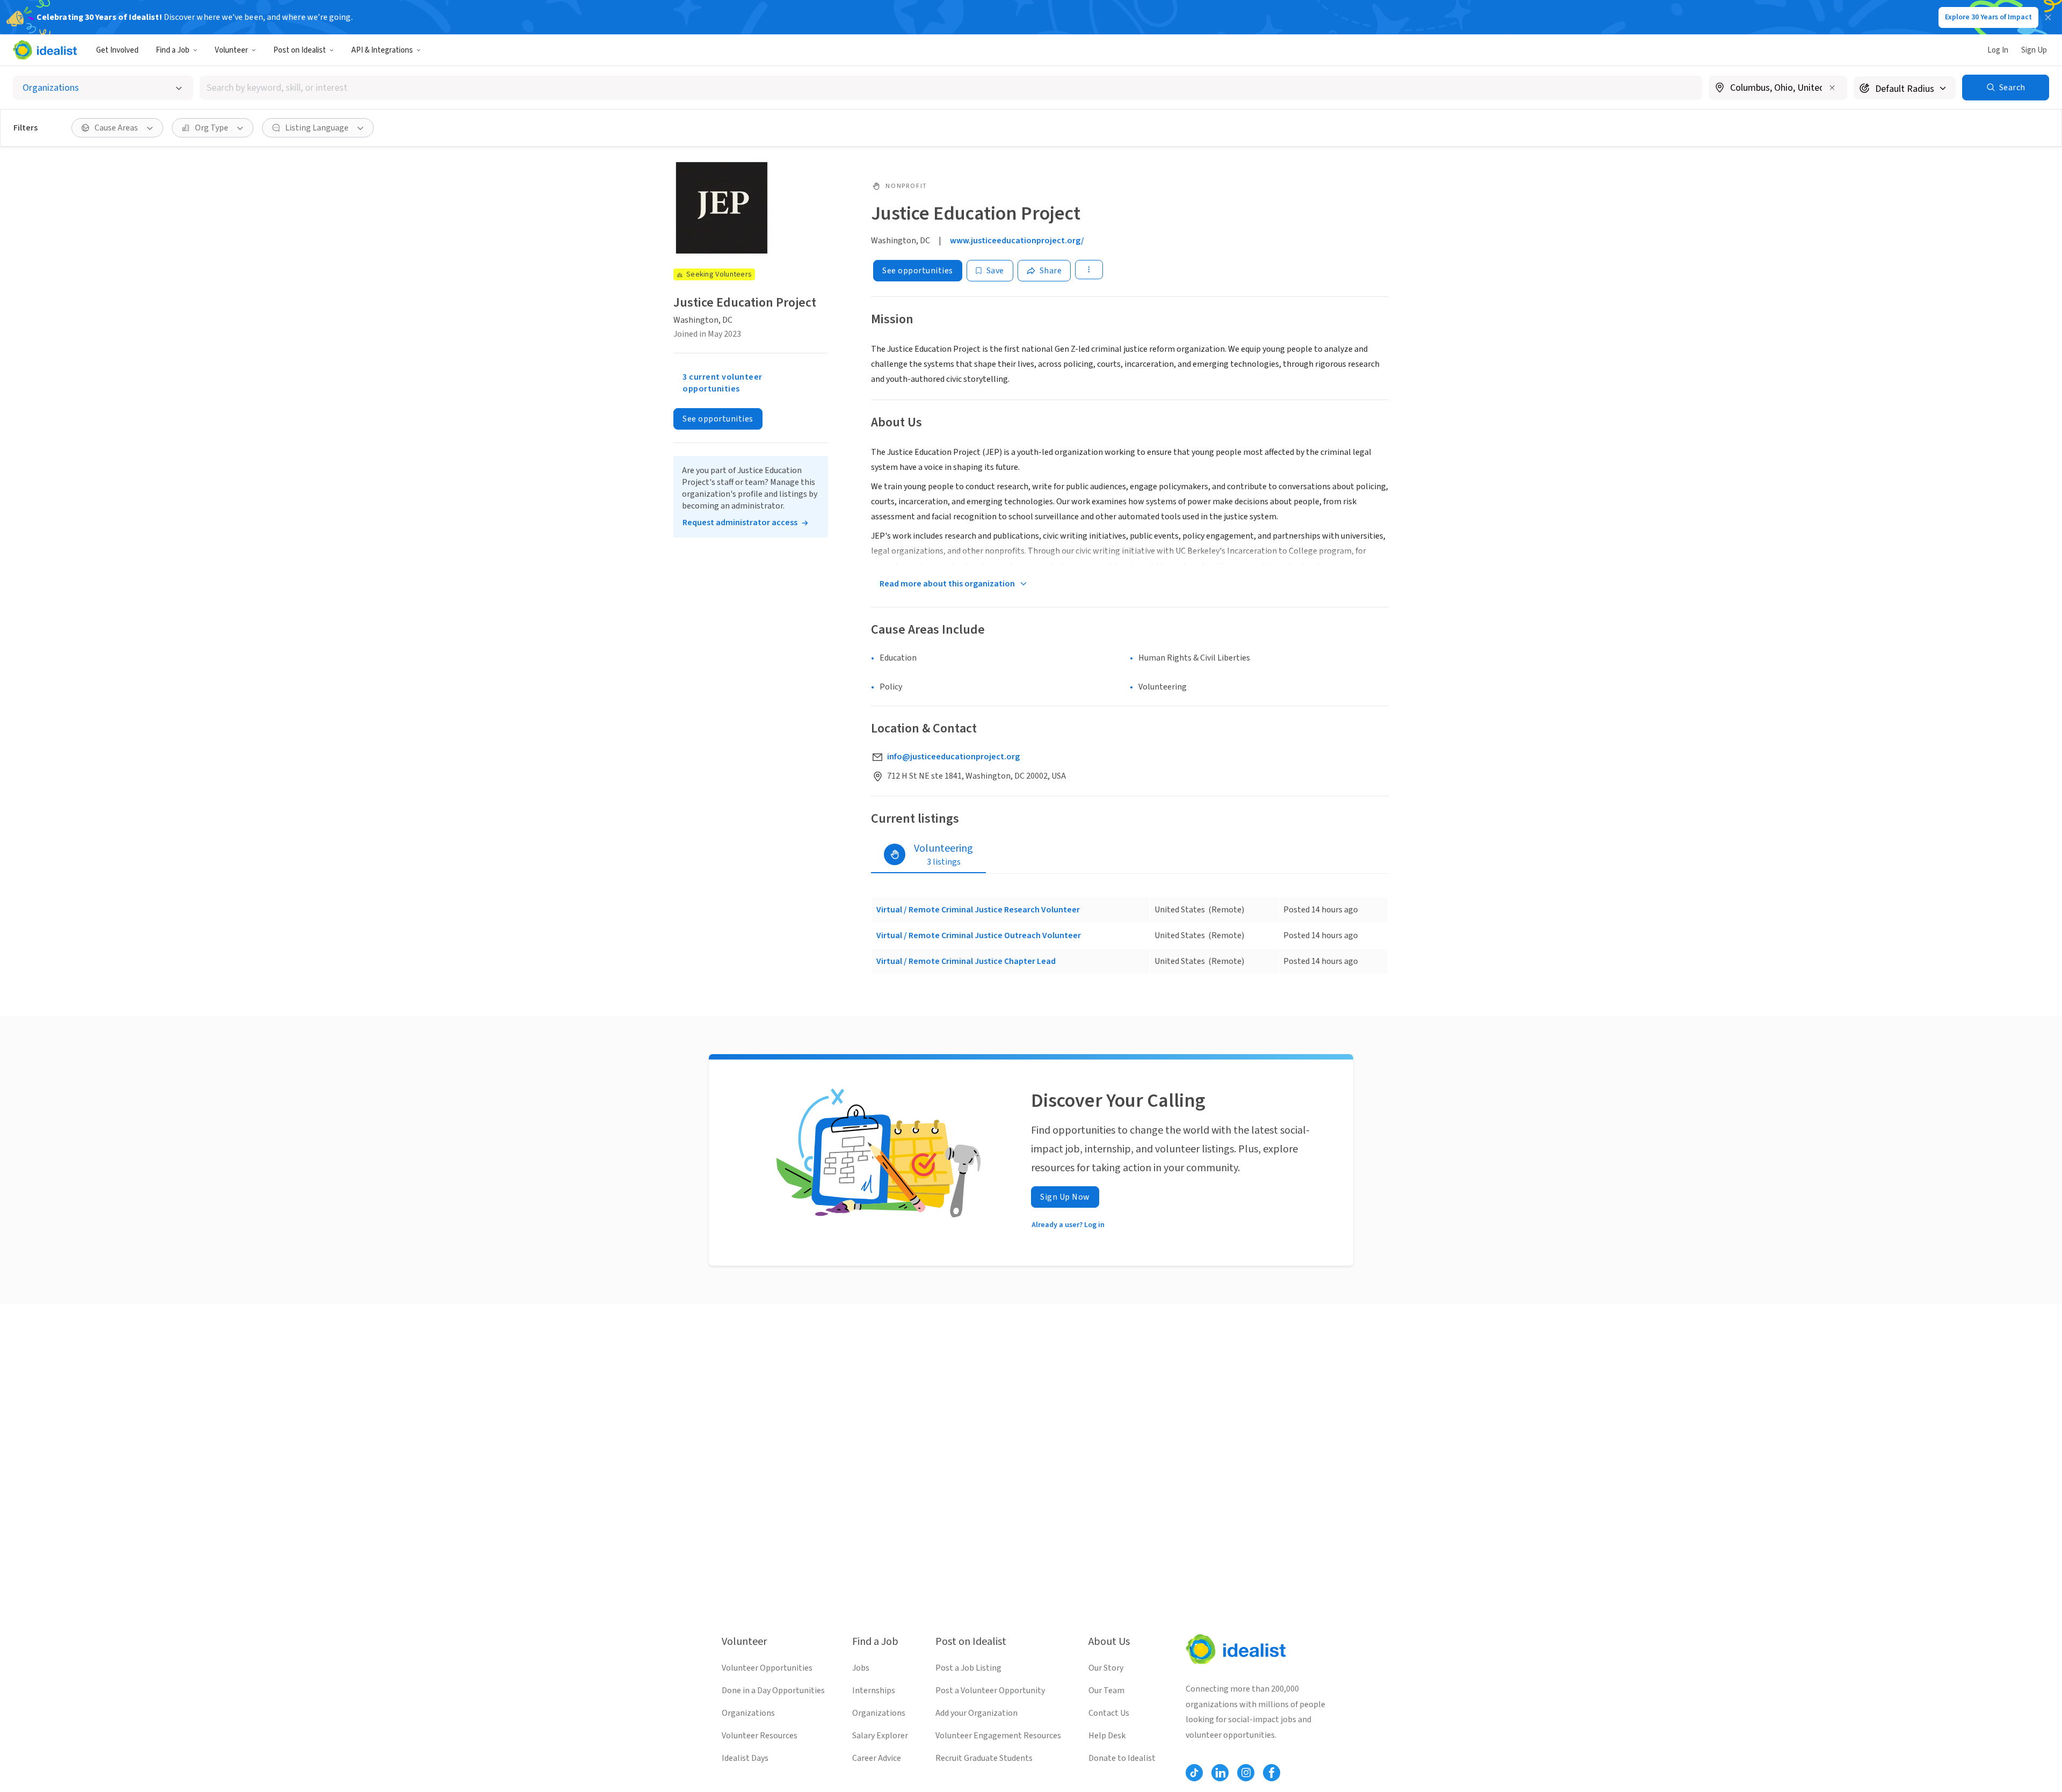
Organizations (748, 1713)
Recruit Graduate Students (984, 1758)
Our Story (1106, 1668)
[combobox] (951, 88)
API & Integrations (382, 50)
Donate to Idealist (1122, 1758)
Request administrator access (740, 523)
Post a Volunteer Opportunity (990, 1691)
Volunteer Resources (760, 1736)
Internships (874, 1691)
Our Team (1106, 1691)
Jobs (861, 1668)
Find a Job (173, 50)
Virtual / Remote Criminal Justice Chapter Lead (966, 961)
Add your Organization (976, 1713)
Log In (1998, 50)
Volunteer (231, 50)
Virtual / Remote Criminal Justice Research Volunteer (978, 910)
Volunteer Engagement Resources (998, 1736)
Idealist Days (745, 1758)
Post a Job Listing (968, 1668)
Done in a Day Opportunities (773, 1691)
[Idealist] (45, 50)
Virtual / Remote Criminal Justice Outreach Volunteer (979, 935)
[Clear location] (1832, 88)
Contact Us (1109, 1713)
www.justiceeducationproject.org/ (1017, 241)
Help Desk (1107, 1736)
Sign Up (2034, 50)
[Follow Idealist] (1194, 1773)
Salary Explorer (880, 1736)
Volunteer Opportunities (767, 1668)
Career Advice (877, 1758)
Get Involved (117, 50)
